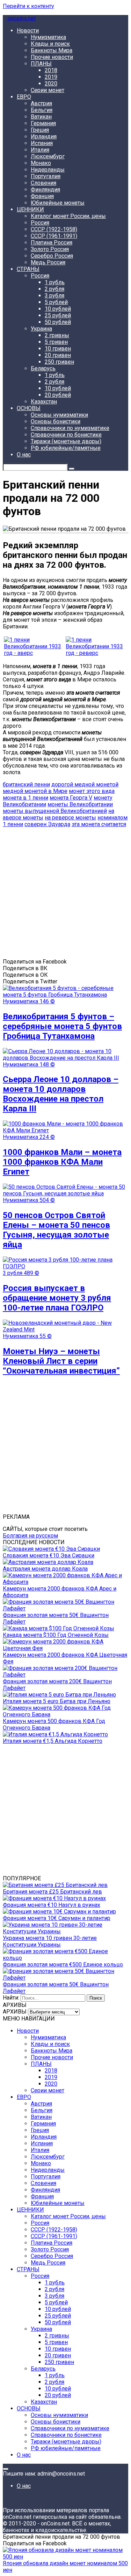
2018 (51, 70)
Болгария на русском (30, 1536)
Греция (40, 130)
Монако (41, 163)
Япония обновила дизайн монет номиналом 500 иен (65, 2567)
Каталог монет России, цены (68, 216)
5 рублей (56, 302)
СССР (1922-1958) (54, 229)
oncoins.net (21, 18)
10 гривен (58, 349)
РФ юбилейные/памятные (66, 448)
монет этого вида (92, 791)
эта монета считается (99, 824)
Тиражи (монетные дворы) (66, 441)
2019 (51, 77)
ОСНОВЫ (29, 408)
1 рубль (55, 282)
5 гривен (56, 342)
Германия (43, 123)
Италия (40, 150)
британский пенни (26, 784)
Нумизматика (48, 37)
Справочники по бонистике (66, 435)
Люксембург (48, 156)
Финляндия (45, 190)
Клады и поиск (50, 44)
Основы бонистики (56, 421)
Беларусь (43, 368)
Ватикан (41, 117)
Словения (43, 183)
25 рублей (58, 315)
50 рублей (58, 322)
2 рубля (54, 289)
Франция (42, 196)
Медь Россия (48, 262)
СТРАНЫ (28, 269)
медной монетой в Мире (35, 791)
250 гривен (59, 362)
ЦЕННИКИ (30, 209)
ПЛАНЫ (41, 64)
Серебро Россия (52, 256)
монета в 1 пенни (26, 798)
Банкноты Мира (52, 50)
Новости (28, 31)
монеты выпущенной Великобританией (55, 811)
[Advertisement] (65, 893)
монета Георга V (71, 798)
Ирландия (44, 137)
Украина (41, 329)
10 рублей (58, 309)
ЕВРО (24, 97)
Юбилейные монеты (58, 203)
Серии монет (48, 90)
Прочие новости (52, 57)
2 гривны (57, 335)
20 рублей (58, 395)
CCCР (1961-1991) (54, 236)
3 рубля (54, 296)
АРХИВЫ (15, 2012)
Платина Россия (52, 243)
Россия (40, 223)
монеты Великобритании (80, 804)
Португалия (46, 176)
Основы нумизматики (59, 415)
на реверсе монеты (70, 818)
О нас (24, 455)
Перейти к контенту (28, 6)
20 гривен (58, 355)
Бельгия (42, 110)
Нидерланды (48, 170)
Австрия (41, 103)
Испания (42, 143)
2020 (51, 84)
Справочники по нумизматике (70, 428)
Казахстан (44, 402)
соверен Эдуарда (47, 824)
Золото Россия (50, 249)
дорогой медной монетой (85, 784)
